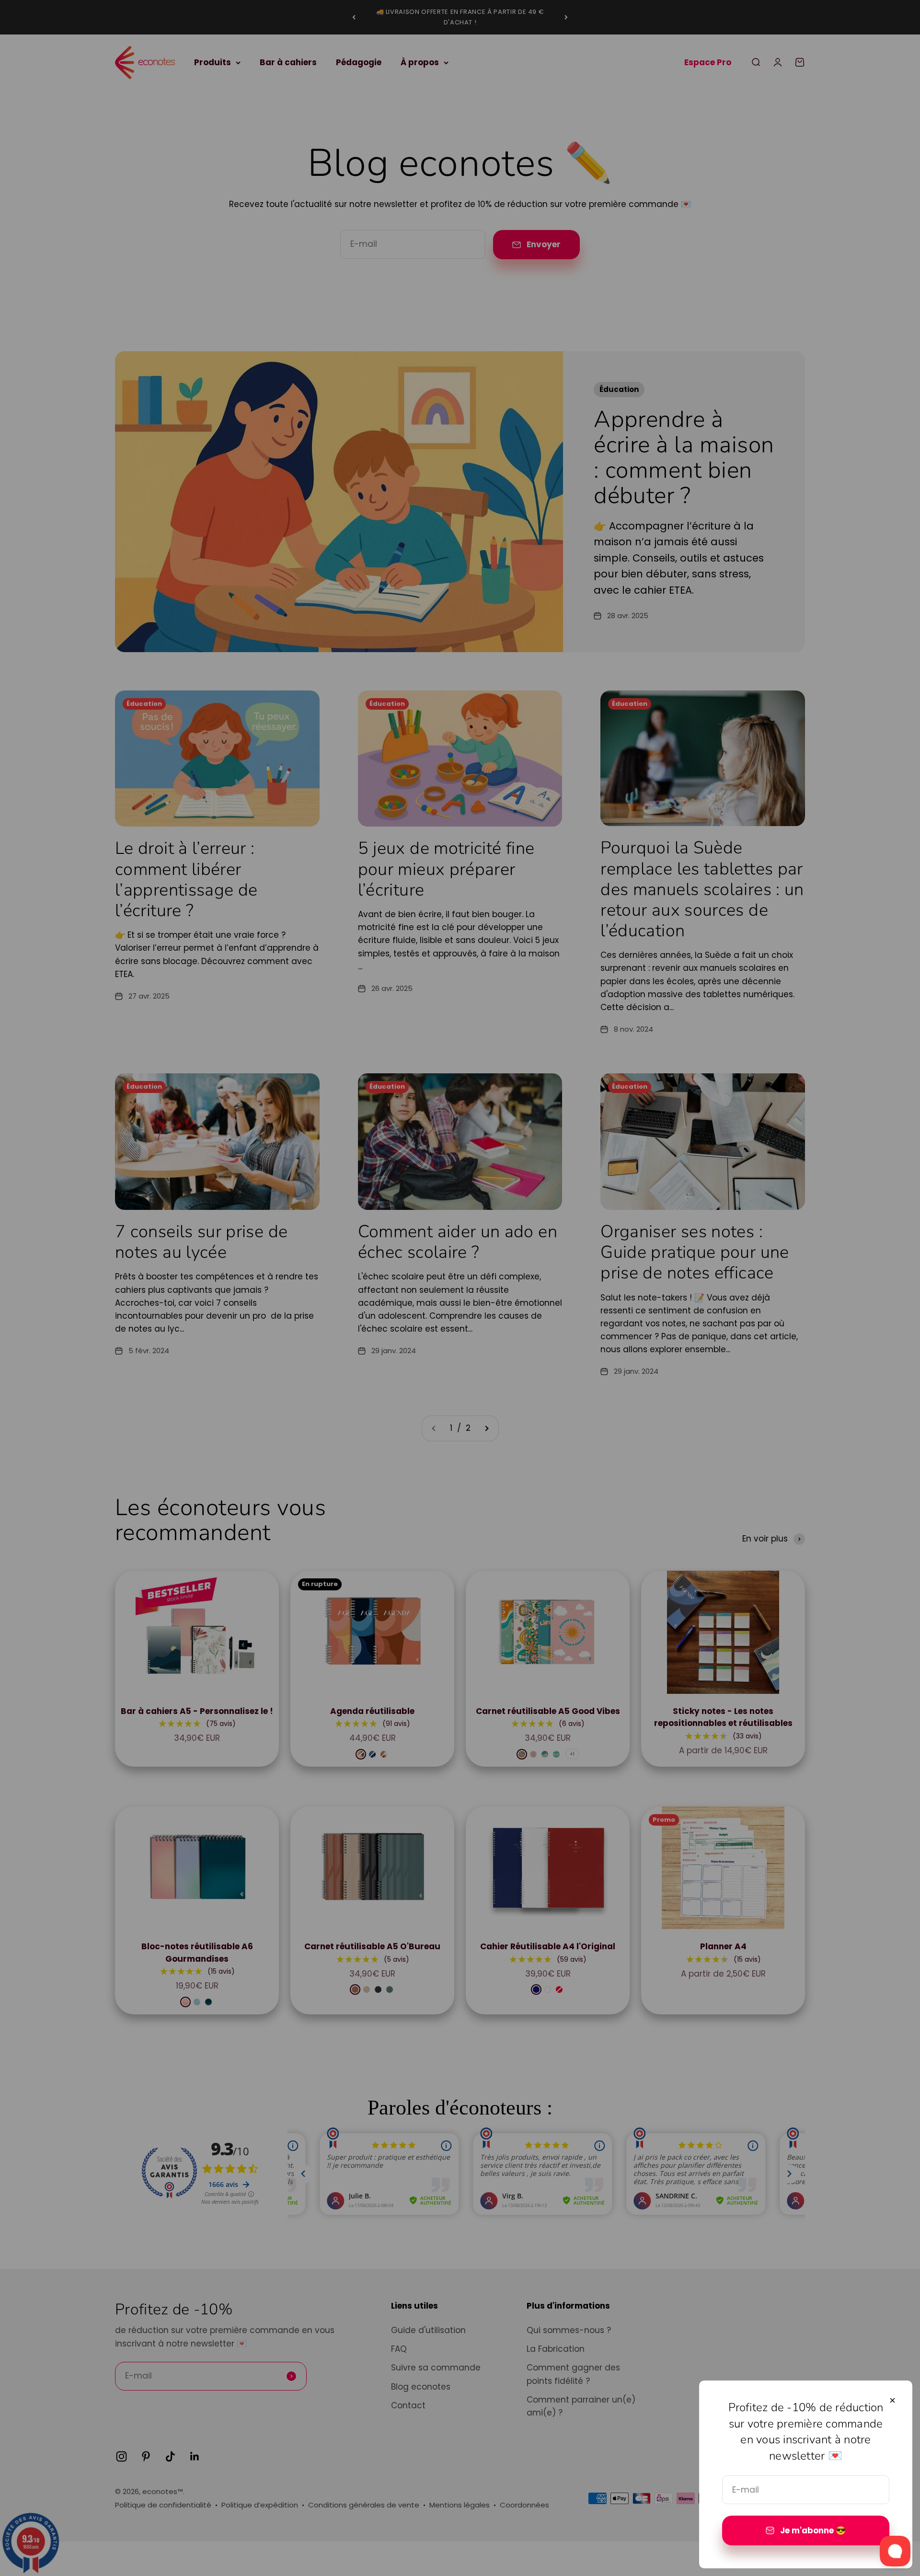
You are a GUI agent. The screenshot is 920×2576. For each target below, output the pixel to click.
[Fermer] (892, 2400)
